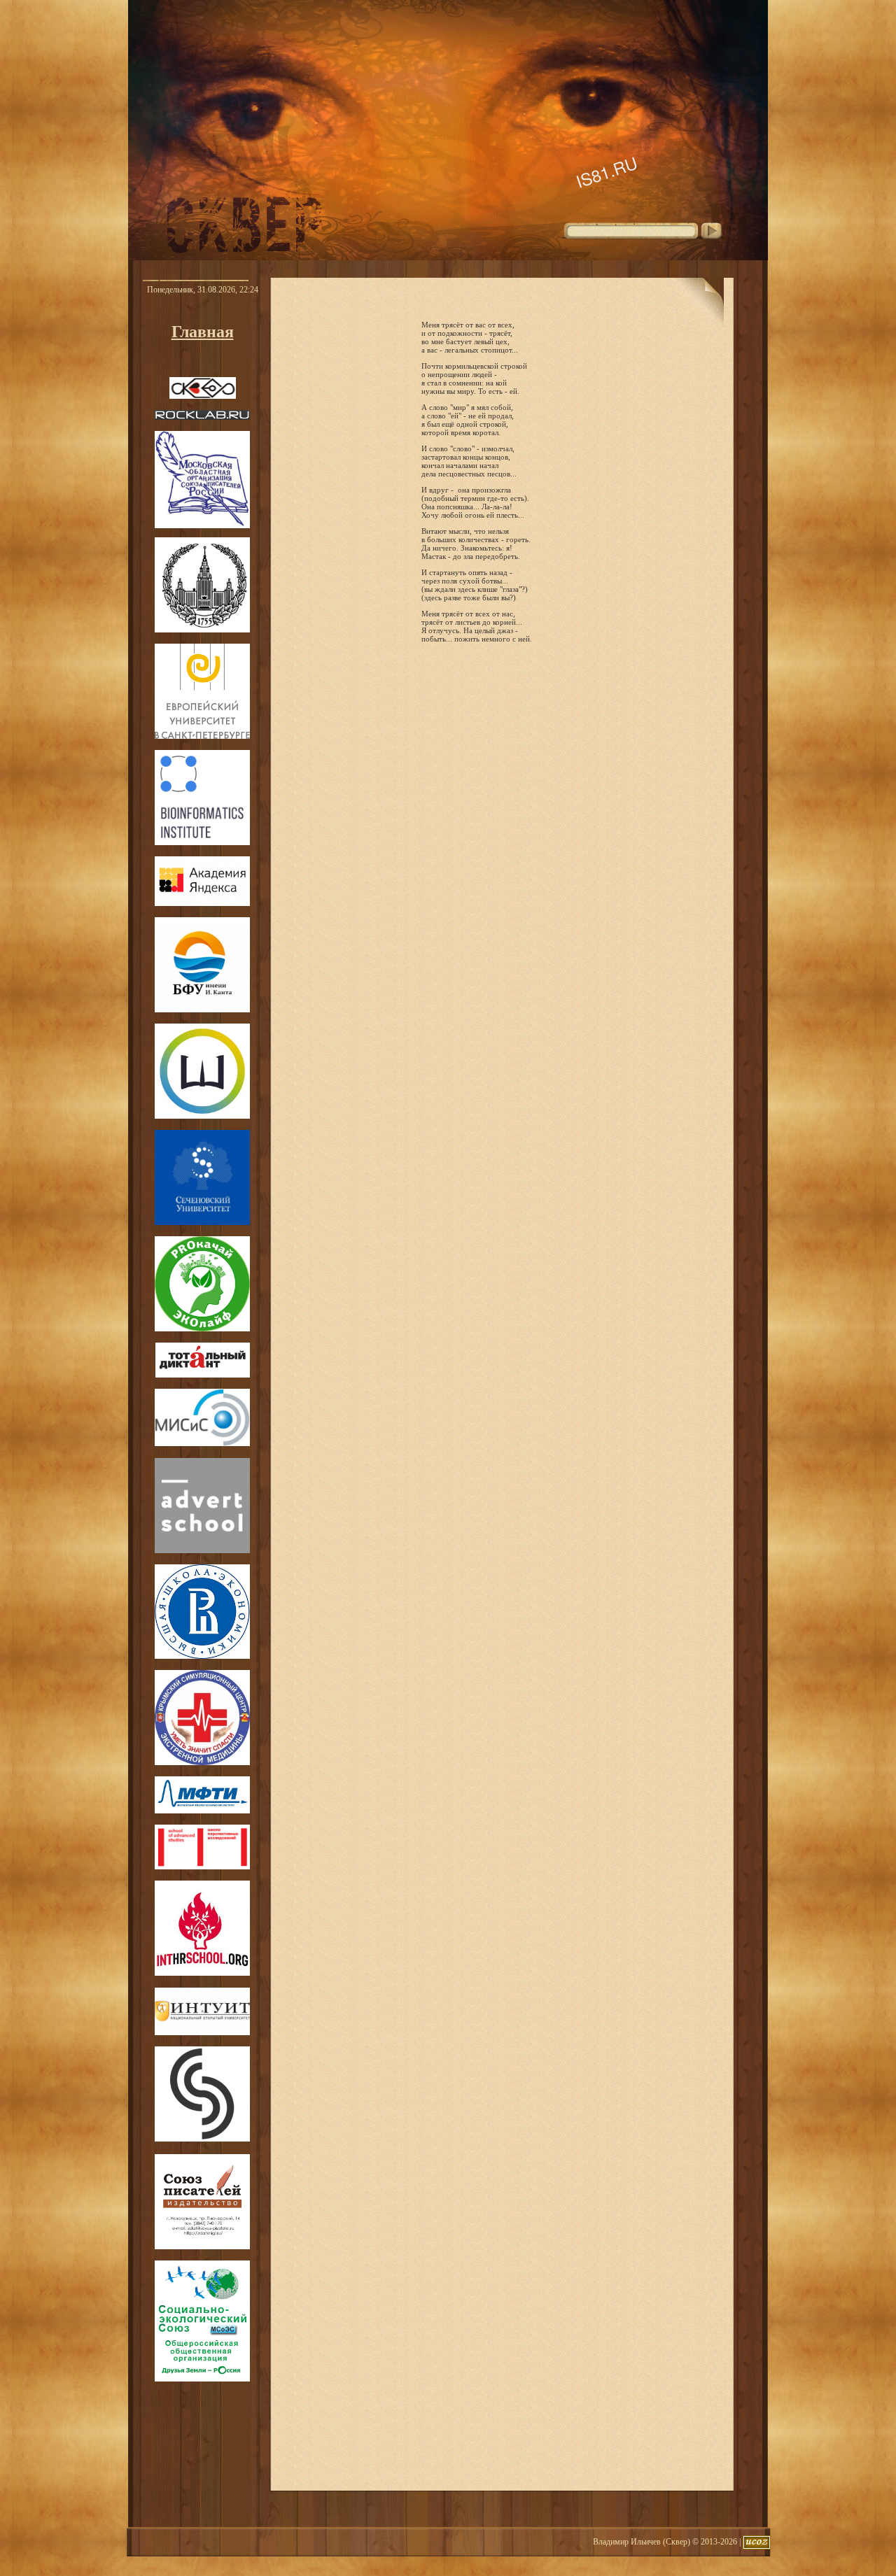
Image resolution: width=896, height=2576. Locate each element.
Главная (203, 332)
